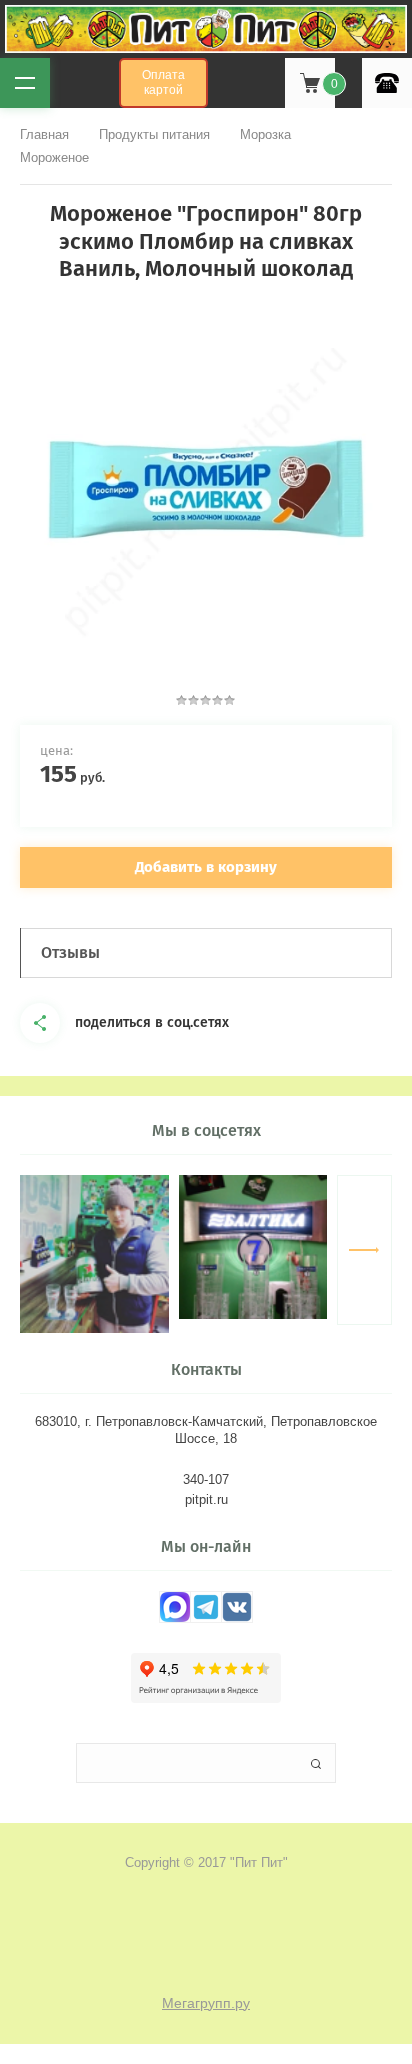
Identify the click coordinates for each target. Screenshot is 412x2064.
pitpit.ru (206, 1499)
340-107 (206, 1479)
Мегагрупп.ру (206, 2003)
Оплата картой (163, 82)
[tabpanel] (206, 489)
